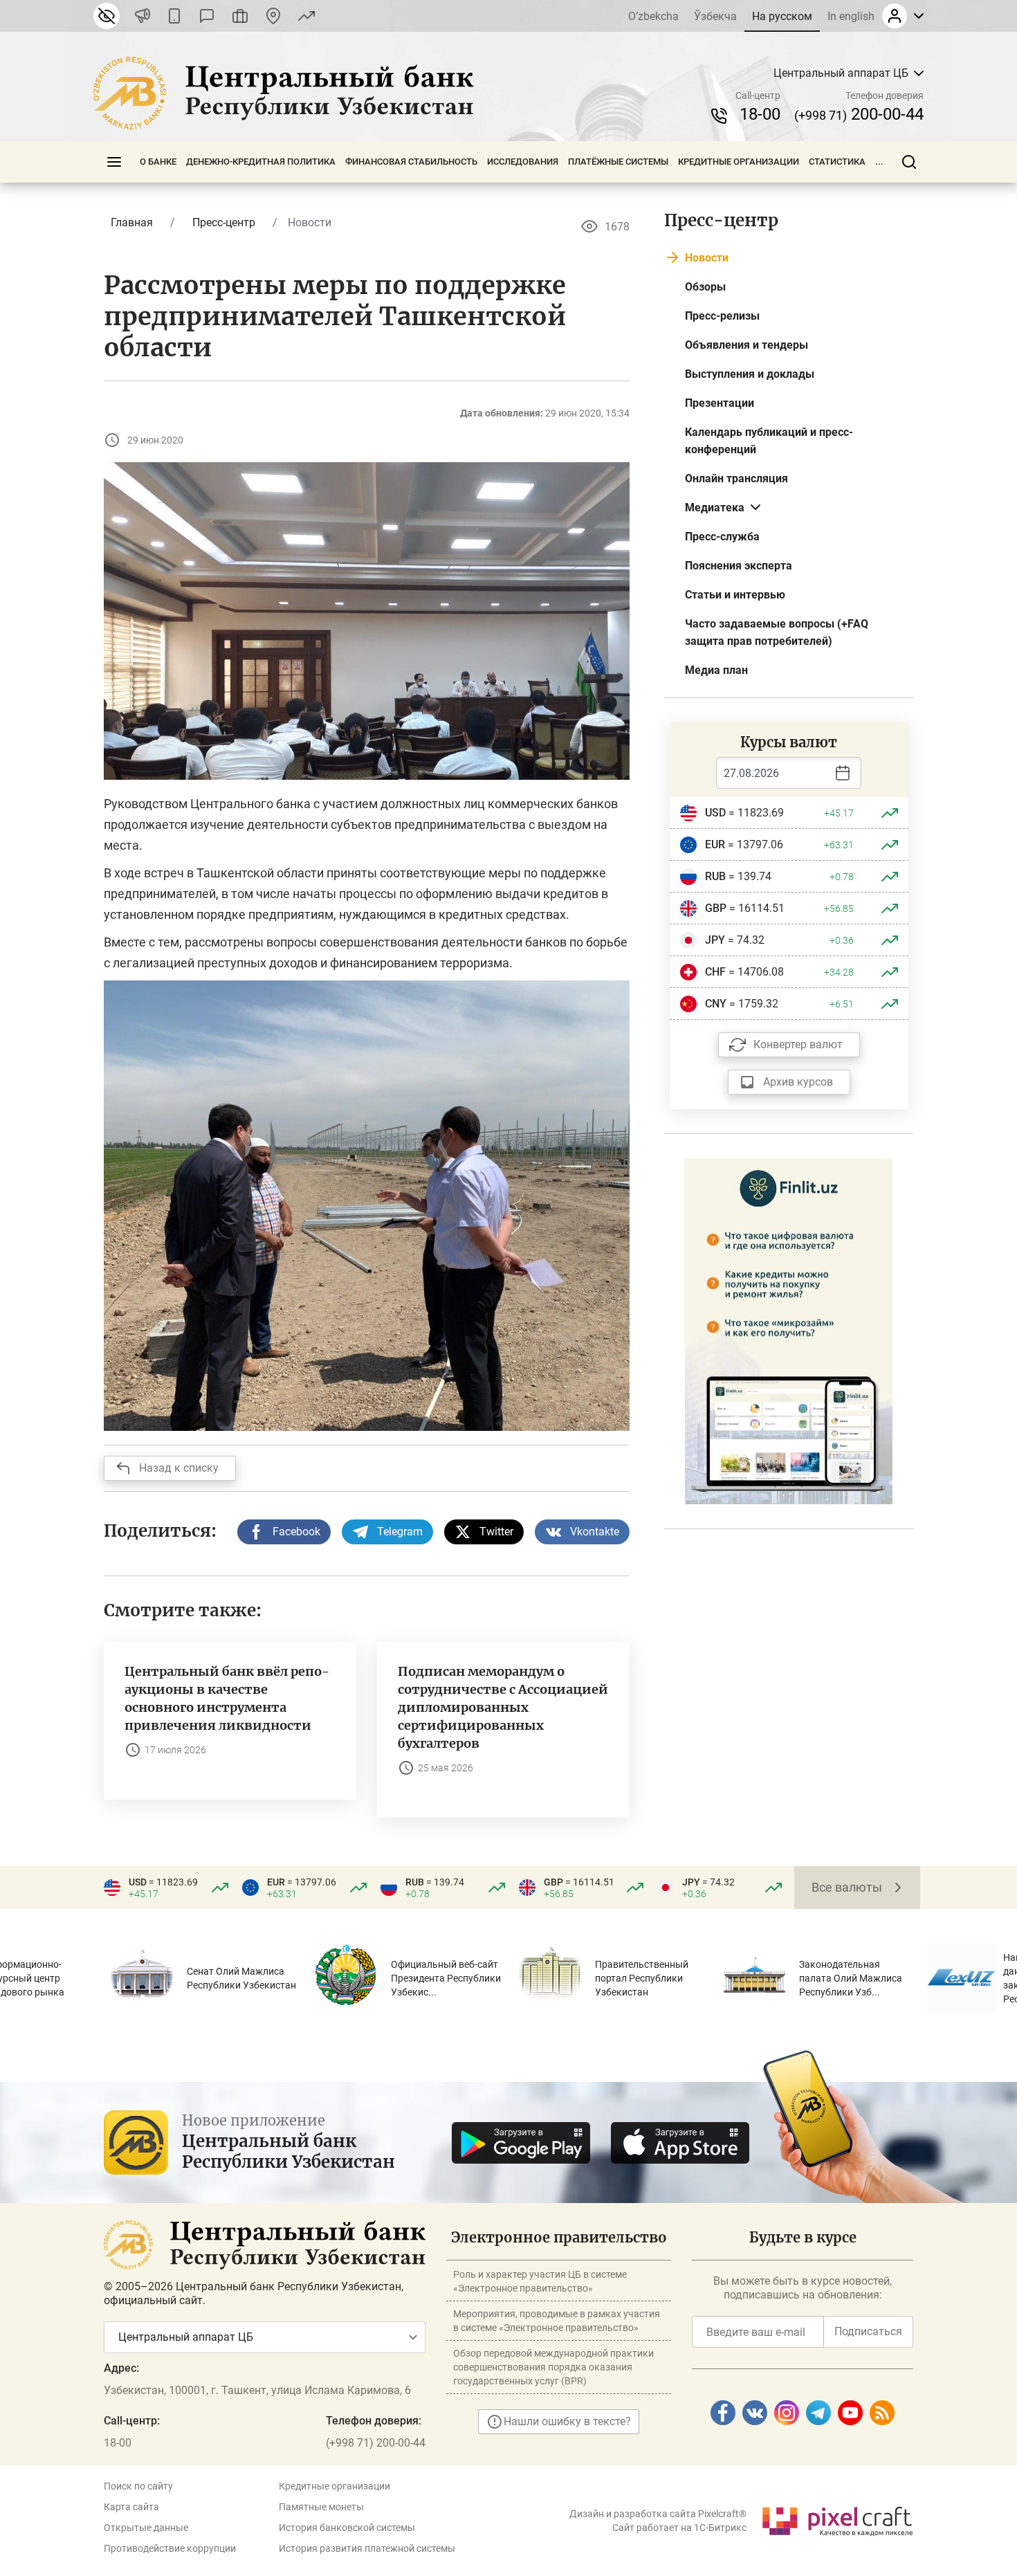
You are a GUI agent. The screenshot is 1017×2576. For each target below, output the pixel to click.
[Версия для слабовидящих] (107, 16)
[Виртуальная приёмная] (240, 16)
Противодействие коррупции (170, 2548)
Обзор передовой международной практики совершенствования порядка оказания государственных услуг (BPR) (553, 2367)
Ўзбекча (715, 16)
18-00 (760, 114)
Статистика (837, 162)
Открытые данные (146, 2528)
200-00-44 (859, 114)
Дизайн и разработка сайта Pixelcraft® (658, 2514)
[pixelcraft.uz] (837, 2519)
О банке (158, 162)
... (879, 162)
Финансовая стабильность (411, 162)
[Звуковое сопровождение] (143, 16)
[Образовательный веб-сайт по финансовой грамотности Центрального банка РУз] (789, 1330)
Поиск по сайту (138, 2486)
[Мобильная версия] (174, 16)
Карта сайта (131, 2507)
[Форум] (207, 16)
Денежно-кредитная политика (261, 162)
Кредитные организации (739, 162)
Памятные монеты (321, 2507)
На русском (782, 16)
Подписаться (868, 2331)
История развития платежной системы (367, 2548)
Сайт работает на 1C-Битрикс (679, 2528)
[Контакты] (273, 16)
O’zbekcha (653, 16)
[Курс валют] (306, 16)
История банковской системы (347, 2528)
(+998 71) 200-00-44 (376, 2443)
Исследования (523, 162)
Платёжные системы (618, 162)
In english (851, 16)
